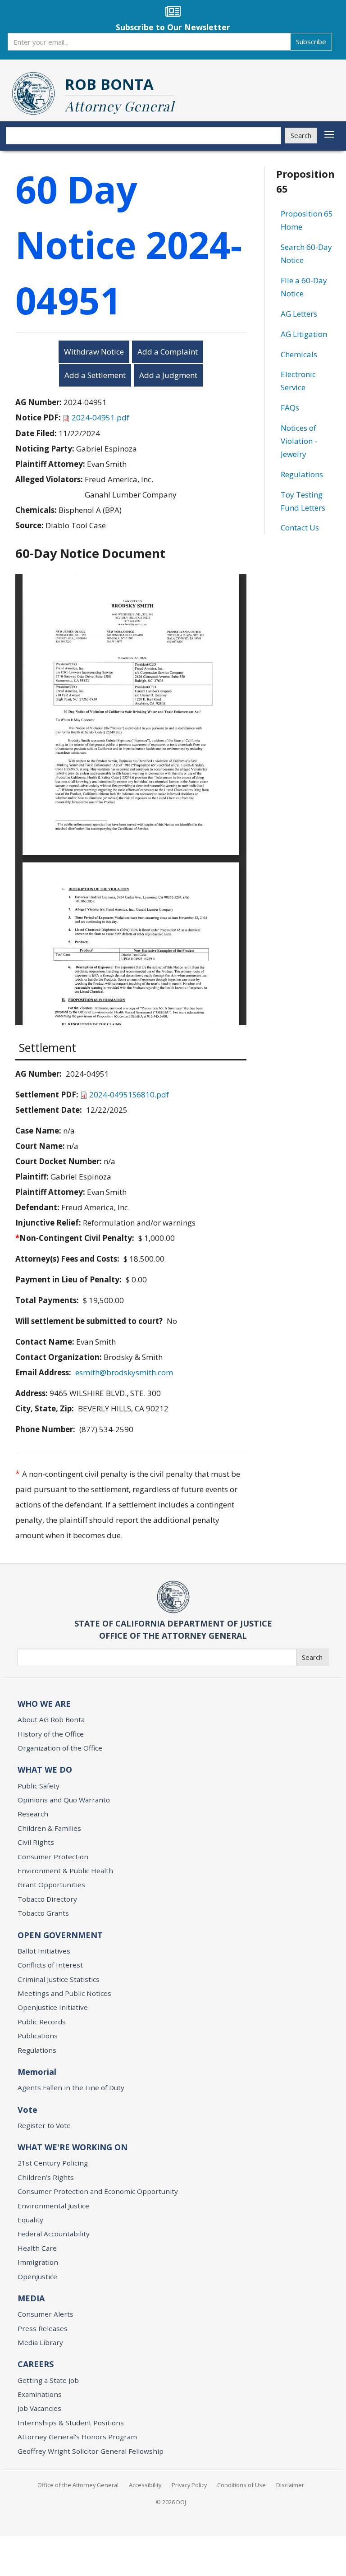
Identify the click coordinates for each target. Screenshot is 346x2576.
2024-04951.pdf (100, 417)
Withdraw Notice (94, 352)
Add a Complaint (168, 352)
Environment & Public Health (65, 1871)
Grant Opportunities (51, 1885)
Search (301, 135)
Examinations (40, 2394)
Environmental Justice (53, 2206)
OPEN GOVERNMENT (60, 1935)
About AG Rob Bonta (51, 1719)
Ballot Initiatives (44, 1951)
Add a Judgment (168, 375)
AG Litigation (304, 334)
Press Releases (43, 2328)
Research (33, 1814)
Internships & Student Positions (71, 2423)
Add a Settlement (95, 375)
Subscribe (311, 41)
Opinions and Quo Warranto (64, 1800)
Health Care (37, 2248)
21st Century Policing (53, 2163)
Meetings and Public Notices (64, 1993)
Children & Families (49, 1828)
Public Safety (39, 1786)
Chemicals (299, 354)
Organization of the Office (60, 1748)
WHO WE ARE (44, 1704)
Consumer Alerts (46, 2314)
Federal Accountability (54, 2234)
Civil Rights (36, 1842)
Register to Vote (44, 2125)
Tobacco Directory (47, 1899)
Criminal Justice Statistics (59, 1979)
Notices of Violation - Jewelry (299, 441)
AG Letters (299, 314)
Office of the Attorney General (78, 2485)
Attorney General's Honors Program (77, 2437)
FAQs (290, 408)
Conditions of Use (241, 2485)
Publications (38, 2036)
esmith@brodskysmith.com (124, 1372)
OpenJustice (37, 2276)
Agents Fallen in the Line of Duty (71, 2088)
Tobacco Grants (43, 1913)
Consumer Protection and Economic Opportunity (98, 2191)
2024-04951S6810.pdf (129, 1094)
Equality (30, 2220)
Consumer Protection (53, 1857)
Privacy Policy (189, 2485)
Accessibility (145, 2485)
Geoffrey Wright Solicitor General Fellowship (91, 2451)
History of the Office (51, 1734)
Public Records (42, 2022)
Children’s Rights (46, 2177)
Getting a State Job (48, 2380)
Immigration (38, 2262)
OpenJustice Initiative (53, 2007)
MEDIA (31, 2298)
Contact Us (300, 528)
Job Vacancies (39, 2408)
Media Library (40, 2342)
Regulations (302, 474)
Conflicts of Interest (50, 1965)
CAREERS (36, 2364)
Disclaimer (290, 2485)
